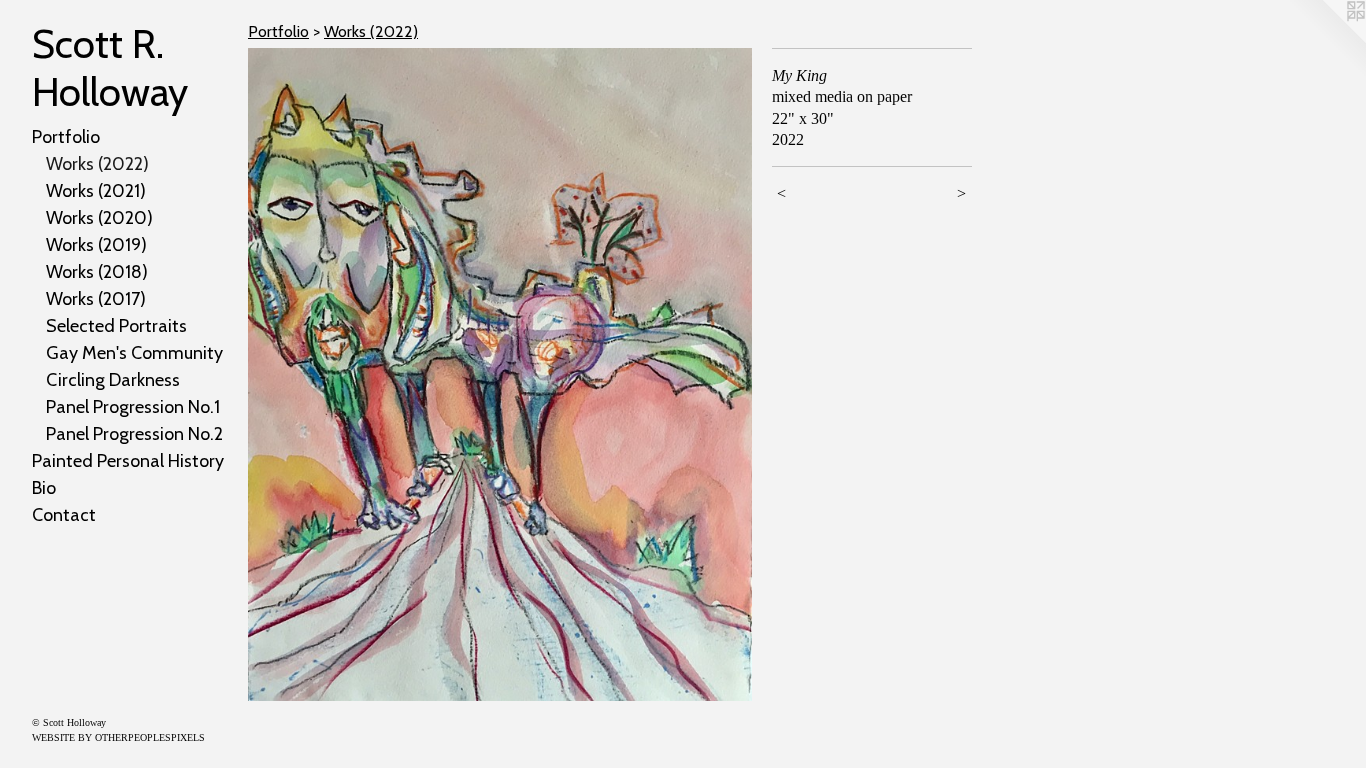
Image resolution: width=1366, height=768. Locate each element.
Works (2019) (96, 245)
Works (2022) (97, 164)
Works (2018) (97, 272)
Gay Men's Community (134, 353)
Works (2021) (96, 191)
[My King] (500, 374)
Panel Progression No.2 (134, 434)
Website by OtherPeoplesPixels (118, 737)
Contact (64, 515)
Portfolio (66, 137)
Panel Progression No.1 (133, 407)
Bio (44, 488)
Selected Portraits (116, 326)
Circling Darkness (113, 380)
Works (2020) (99, 218)
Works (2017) (96, 299)
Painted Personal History (128, 461)
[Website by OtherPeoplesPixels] (1326, 40)
